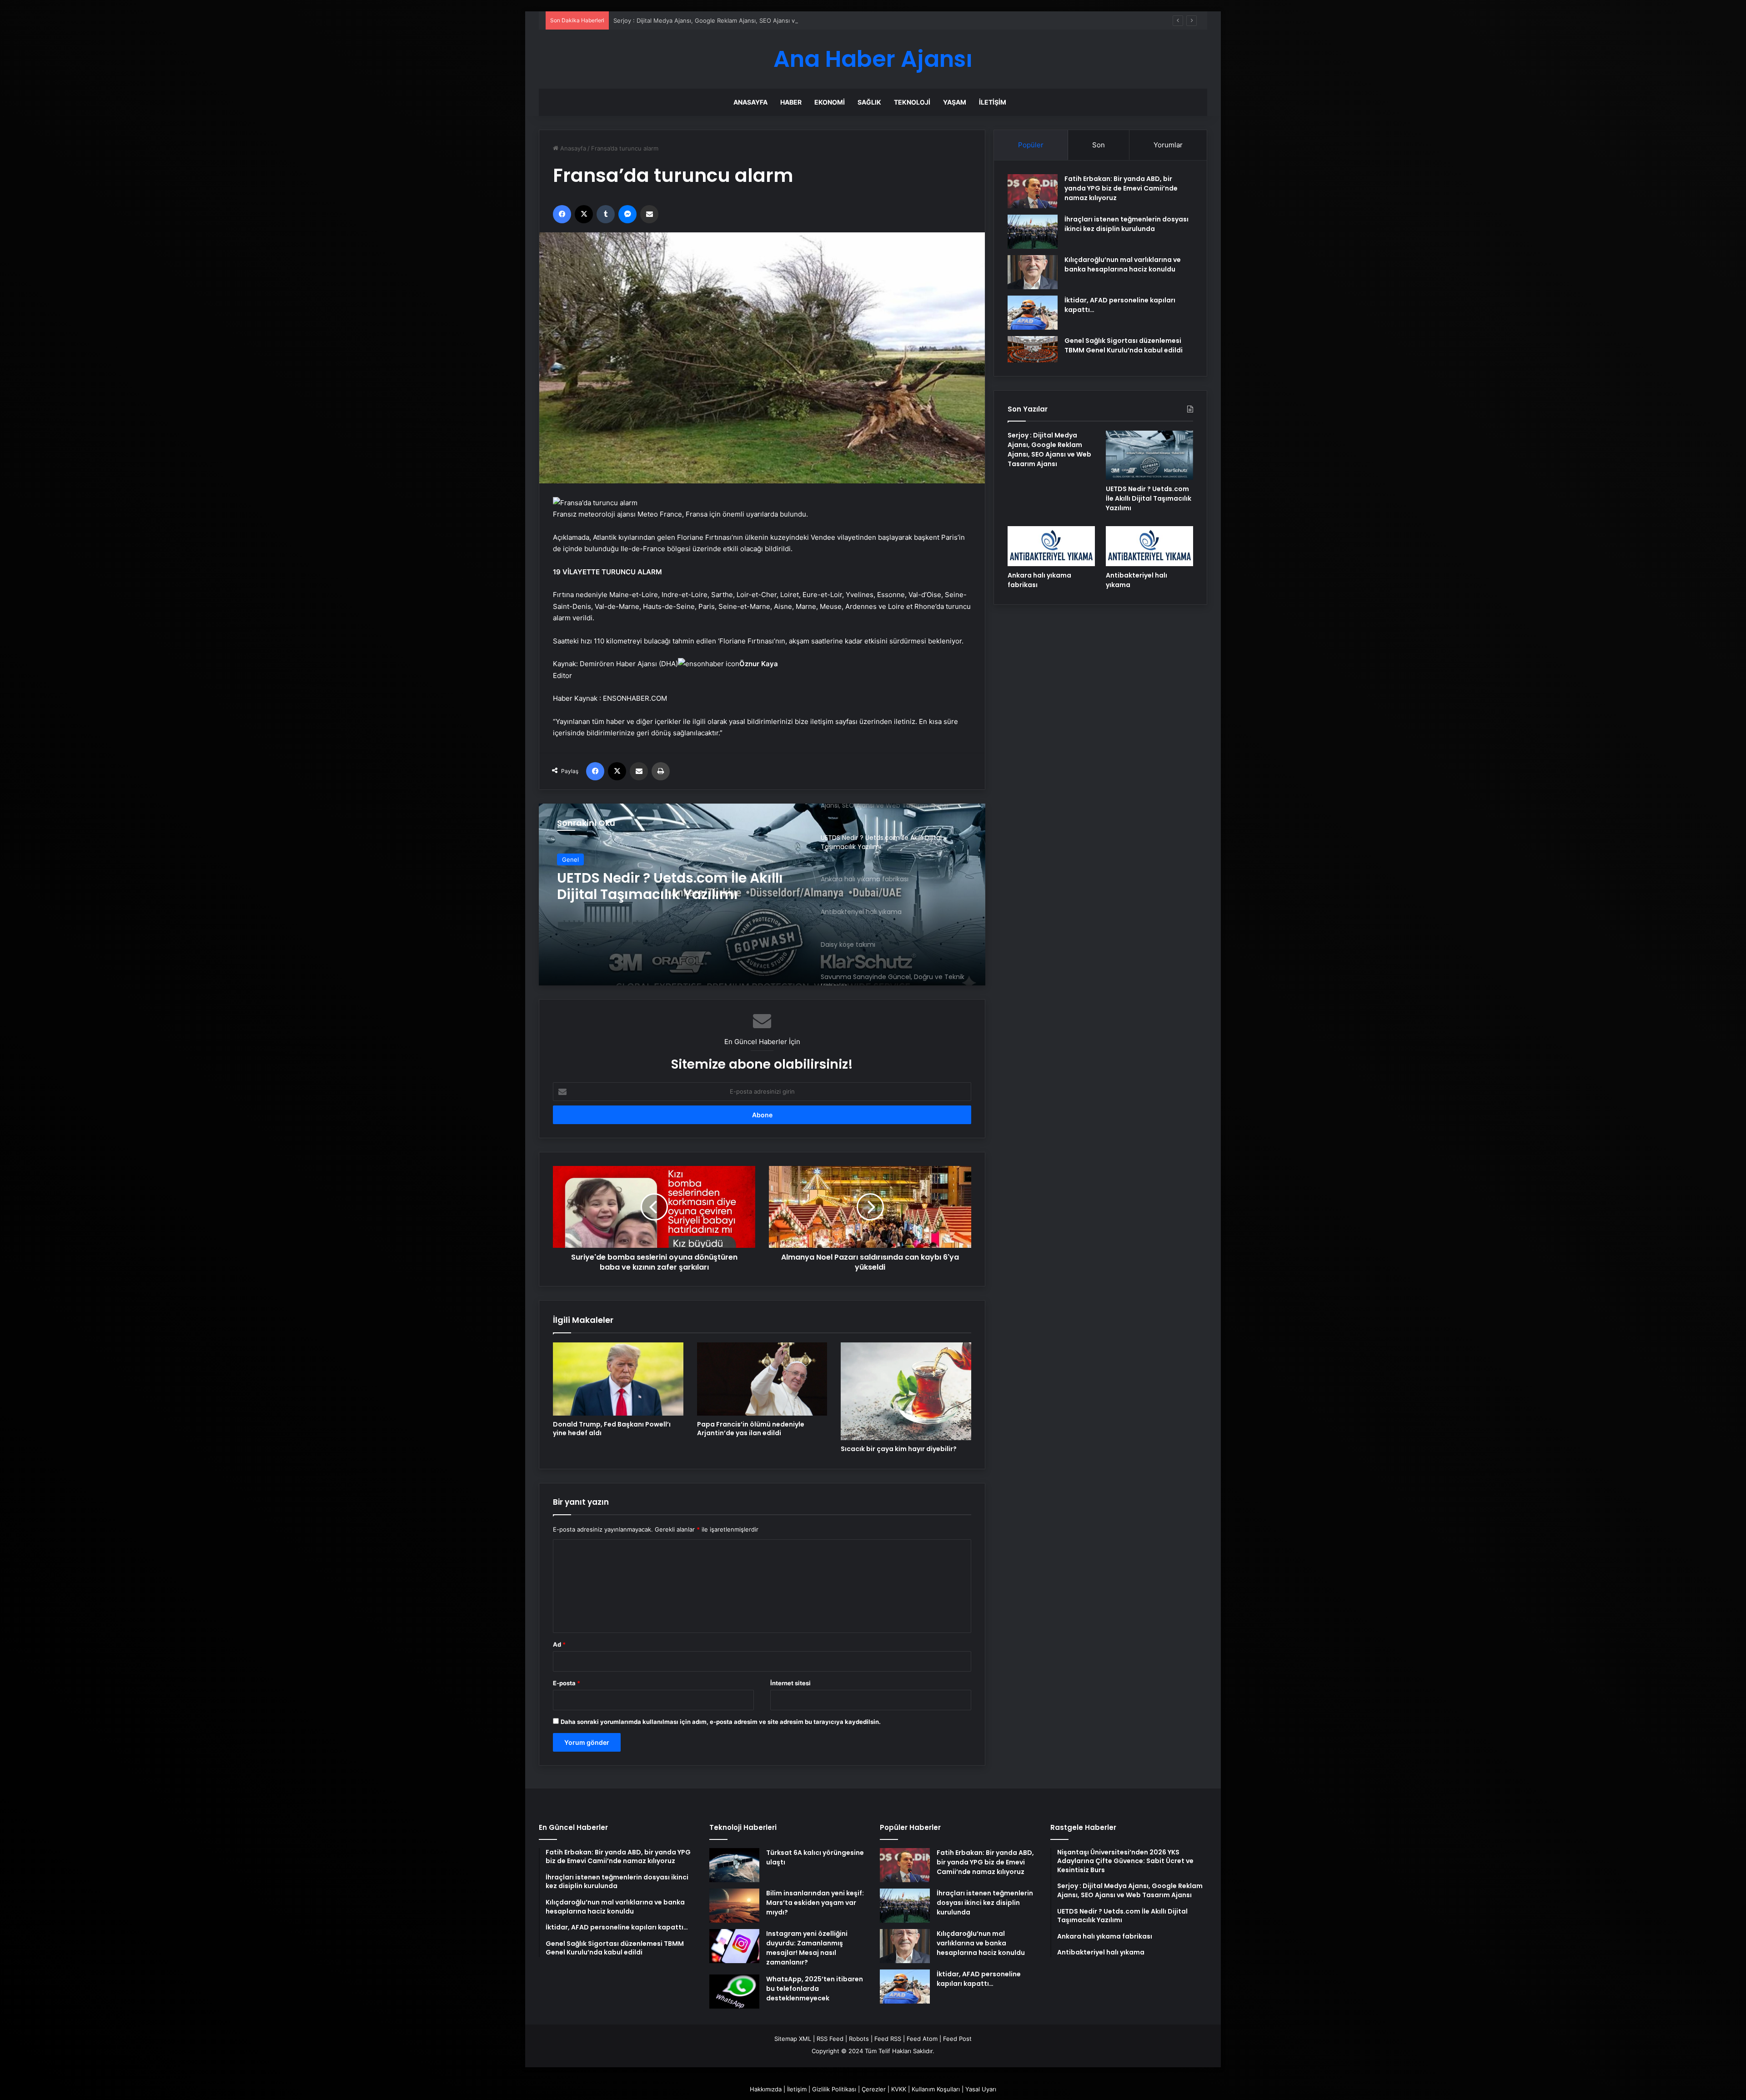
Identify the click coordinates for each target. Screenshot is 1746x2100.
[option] (762, 894)
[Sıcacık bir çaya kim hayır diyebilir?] (906, 1391)
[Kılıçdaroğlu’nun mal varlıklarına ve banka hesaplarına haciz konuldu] (1033, 272)
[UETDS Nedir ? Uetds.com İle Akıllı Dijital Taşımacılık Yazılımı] (1149, 455)
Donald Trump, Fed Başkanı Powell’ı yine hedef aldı (612, 1429)
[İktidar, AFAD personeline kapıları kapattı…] (1033, 313)
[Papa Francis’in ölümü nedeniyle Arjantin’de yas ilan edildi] (762, 1379)
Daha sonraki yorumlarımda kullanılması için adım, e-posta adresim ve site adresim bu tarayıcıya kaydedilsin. (721, 1722)
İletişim (993, 102)
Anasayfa (750, 102)
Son (1099, 145)
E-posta (567, 1683)
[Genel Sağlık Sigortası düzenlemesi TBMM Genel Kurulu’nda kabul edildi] (1033, 349)
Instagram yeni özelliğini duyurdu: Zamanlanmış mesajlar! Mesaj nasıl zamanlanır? (807, 1948)
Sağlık (869, 102)
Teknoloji (912, 102)
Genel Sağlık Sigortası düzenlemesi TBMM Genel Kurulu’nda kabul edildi (1124, 345)
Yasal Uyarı (981, 2089)
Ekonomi (830, 102)
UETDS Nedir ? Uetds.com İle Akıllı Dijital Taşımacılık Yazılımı (697, 20)
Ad (559, 1644)
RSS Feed (830, 2039)
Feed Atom (922, 2039)
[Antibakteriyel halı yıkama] (1149, 546)
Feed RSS (888, 2039)
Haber (791, 102)
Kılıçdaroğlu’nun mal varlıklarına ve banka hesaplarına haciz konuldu (1123, 264)
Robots (859, 2039)
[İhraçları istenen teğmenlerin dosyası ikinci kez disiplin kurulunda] (1033, 232)
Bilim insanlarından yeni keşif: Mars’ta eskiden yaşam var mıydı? (815, 1903)
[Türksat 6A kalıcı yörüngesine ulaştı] (734, 1865)
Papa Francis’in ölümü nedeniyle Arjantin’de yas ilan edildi (751, 1429)
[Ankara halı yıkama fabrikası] (762, 894)
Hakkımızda (766, 2089)
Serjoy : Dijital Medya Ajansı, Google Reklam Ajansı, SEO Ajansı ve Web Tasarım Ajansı (1049, 450)
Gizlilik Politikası (834, 2089)
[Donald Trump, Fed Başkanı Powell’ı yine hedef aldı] (618, 1379)
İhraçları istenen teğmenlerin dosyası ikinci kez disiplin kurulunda (1126, 224)
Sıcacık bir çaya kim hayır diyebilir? (899, 1449)
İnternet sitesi (790, 1683)
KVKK (899, 2089)
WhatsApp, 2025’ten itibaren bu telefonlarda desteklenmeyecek (815, 1989)
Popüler (1031, 145)
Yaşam (955, 102)
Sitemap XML (793, 2039)
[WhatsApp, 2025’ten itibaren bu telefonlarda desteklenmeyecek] (734, 1992)
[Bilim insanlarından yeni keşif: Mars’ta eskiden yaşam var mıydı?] (734, 1906)
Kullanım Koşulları (936, 2089)
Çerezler (874, 2089)
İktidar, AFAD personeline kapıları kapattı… (979, 1979)
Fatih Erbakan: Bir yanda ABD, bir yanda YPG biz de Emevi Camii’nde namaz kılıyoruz (1121, 188)
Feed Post (957, 2039)
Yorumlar (1168, 145)
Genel (570, 859)
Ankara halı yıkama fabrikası (657, 878)
